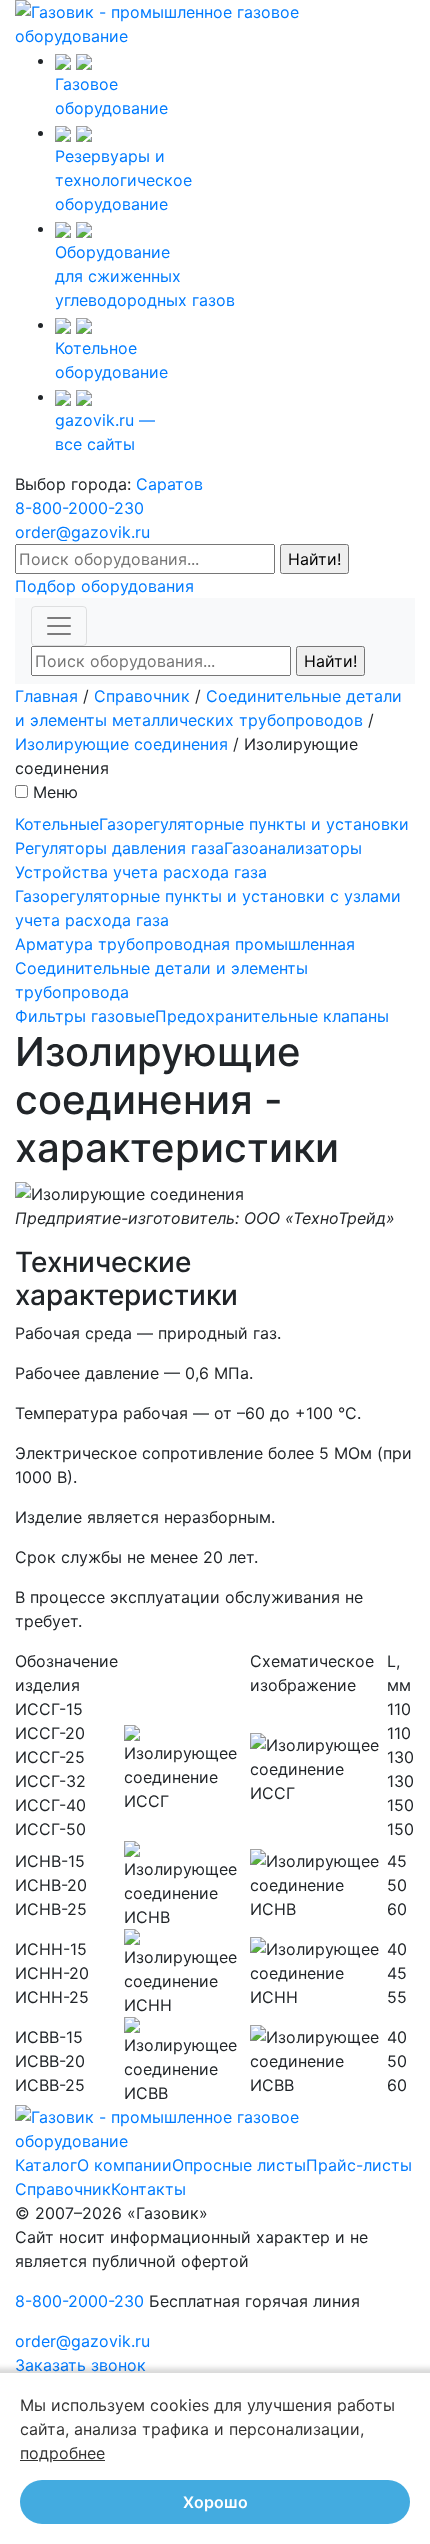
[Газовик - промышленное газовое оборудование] (215, 22)
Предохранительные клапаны (272, 1016)
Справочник (142, 696)
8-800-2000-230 (79, 508)
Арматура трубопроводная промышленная (185, 944)
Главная (46, 696)
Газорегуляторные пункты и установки (254, 824)
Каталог (46, 2165)
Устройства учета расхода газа (141, 872)
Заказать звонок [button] (80, 2365)
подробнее (62, 2453)
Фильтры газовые (85, 1016)
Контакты (148, 2189)
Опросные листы (239, 2165)
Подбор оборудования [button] (104, 586)
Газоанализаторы (293, 848)
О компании (124, 2165)
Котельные (57, 824)
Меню (55, 792)
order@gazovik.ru (82, 532)
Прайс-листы (359, 2165)
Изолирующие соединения (121, 744)
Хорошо (215, 2502)
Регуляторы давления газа (119, 848)
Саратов (169, 484)
